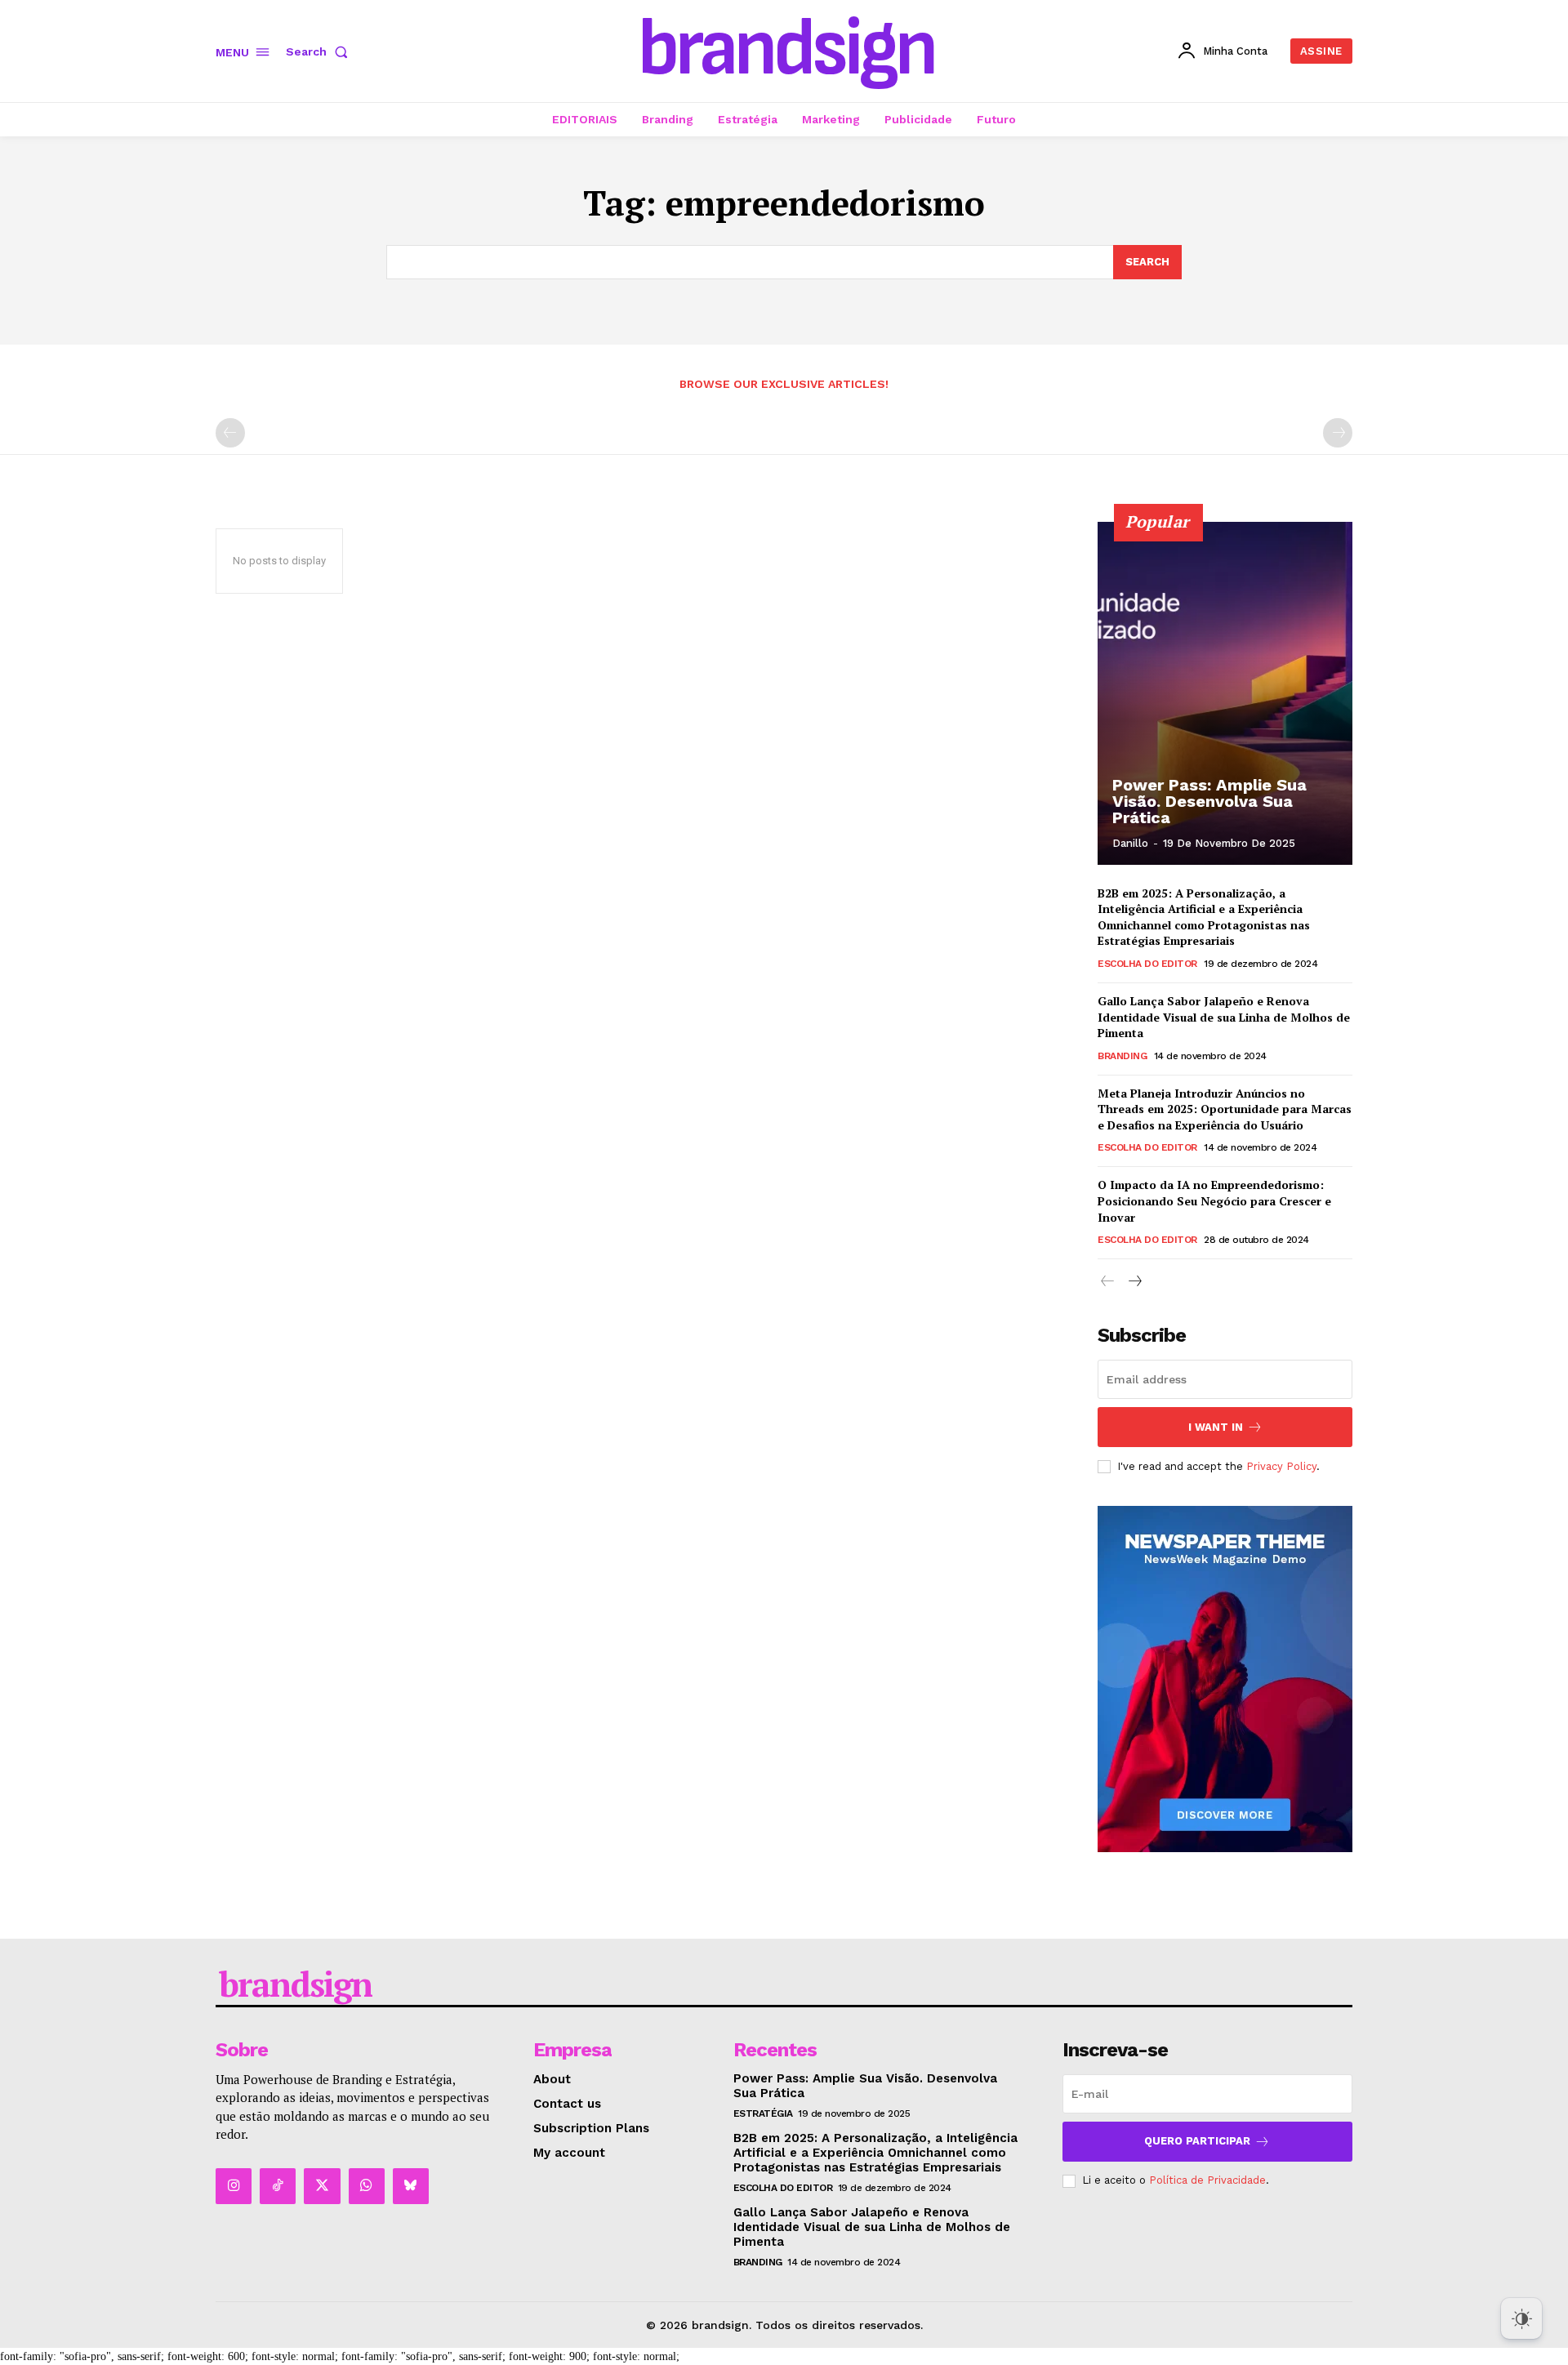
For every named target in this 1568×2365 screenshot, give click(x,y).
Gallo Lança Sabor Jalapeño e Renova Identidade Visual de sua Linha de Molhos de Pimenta (1224, 1017)
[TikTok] (278, 2186)
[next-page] (1134, 1282)
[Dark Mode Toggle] (1521, 2318)
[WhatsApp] (367, 2186)
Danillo (1130, 843)
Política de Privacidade (1207, 2180)
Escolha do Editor (1147, 964)
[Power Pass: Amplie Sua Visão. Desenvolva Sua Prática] (1225, 693)
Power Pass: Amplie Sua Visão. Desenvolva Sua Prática (1209, 801)
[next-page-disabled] (1338, 433)
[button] (320, 51)
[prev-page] (230, 433)
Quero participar (1197, 2141)
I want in (1216, 1427)
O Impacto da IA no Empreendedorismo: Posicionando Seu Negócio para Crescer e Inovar (1214, 1200)
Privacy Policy (1281, 1466)
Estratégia (763, 2113)
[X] (322, 2186)
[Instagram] (234, 2186)
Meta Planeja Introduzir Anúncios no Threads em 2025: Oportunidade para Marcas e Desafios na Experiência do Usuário (1225, 1109)
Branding (1122, 1056)
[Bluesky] (411, 2186)
